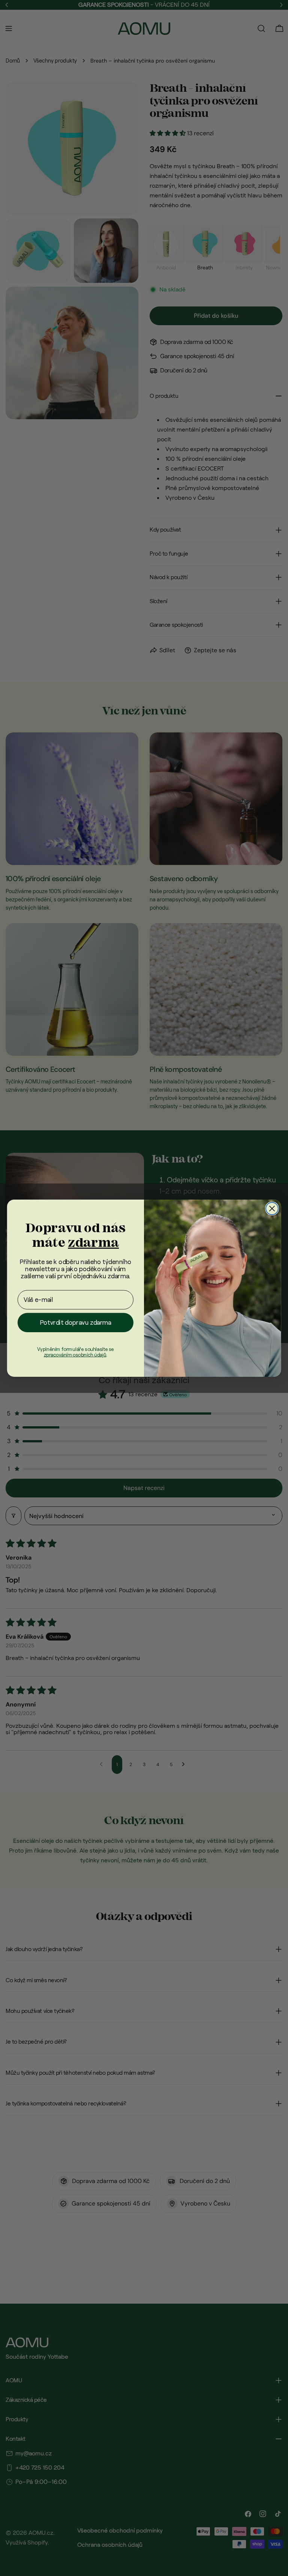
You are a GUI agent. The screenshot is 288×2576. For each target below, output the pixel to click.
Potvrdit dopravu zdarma (76, 1323)
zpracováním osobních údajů (75, 1354)
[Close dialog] (272, 1208)
